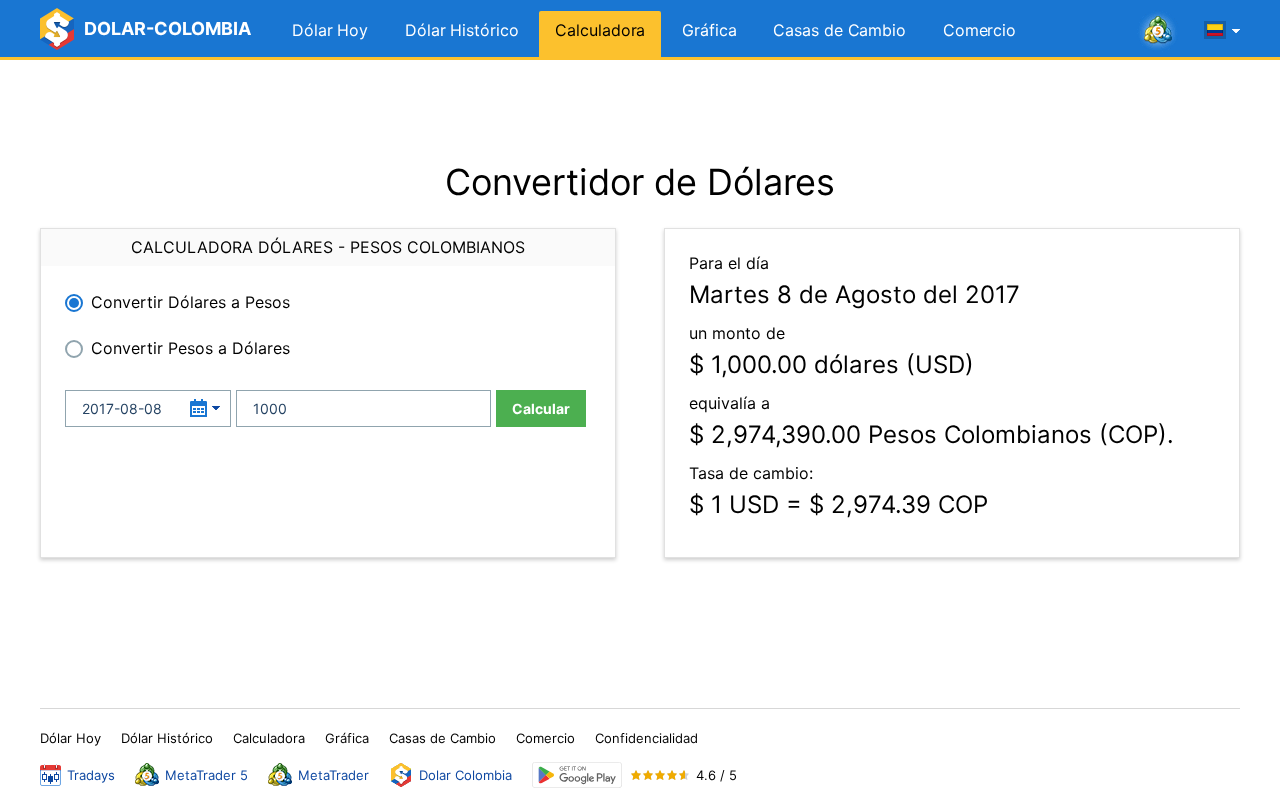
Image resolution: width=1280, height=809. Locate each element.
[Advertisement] (640, 110)
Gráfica (709, 30)
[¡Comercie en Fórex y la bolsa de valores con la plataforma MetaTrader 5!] (1158, 31)
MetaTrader (333, 775)
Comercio (979, 30)
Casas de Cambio (839, 30)
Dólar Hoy (330, 30)
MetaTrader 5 (206, 775)
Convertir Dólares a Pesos (190, 302)
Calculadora (600, 30)
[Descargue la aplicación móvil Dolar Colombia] (577, 775)
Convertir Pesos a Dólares (190, 348)
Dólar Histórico (462, 30)
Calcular (541, 408)
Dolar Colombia (465, 775)
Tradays (91, 775)
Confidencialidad (646, 738)
